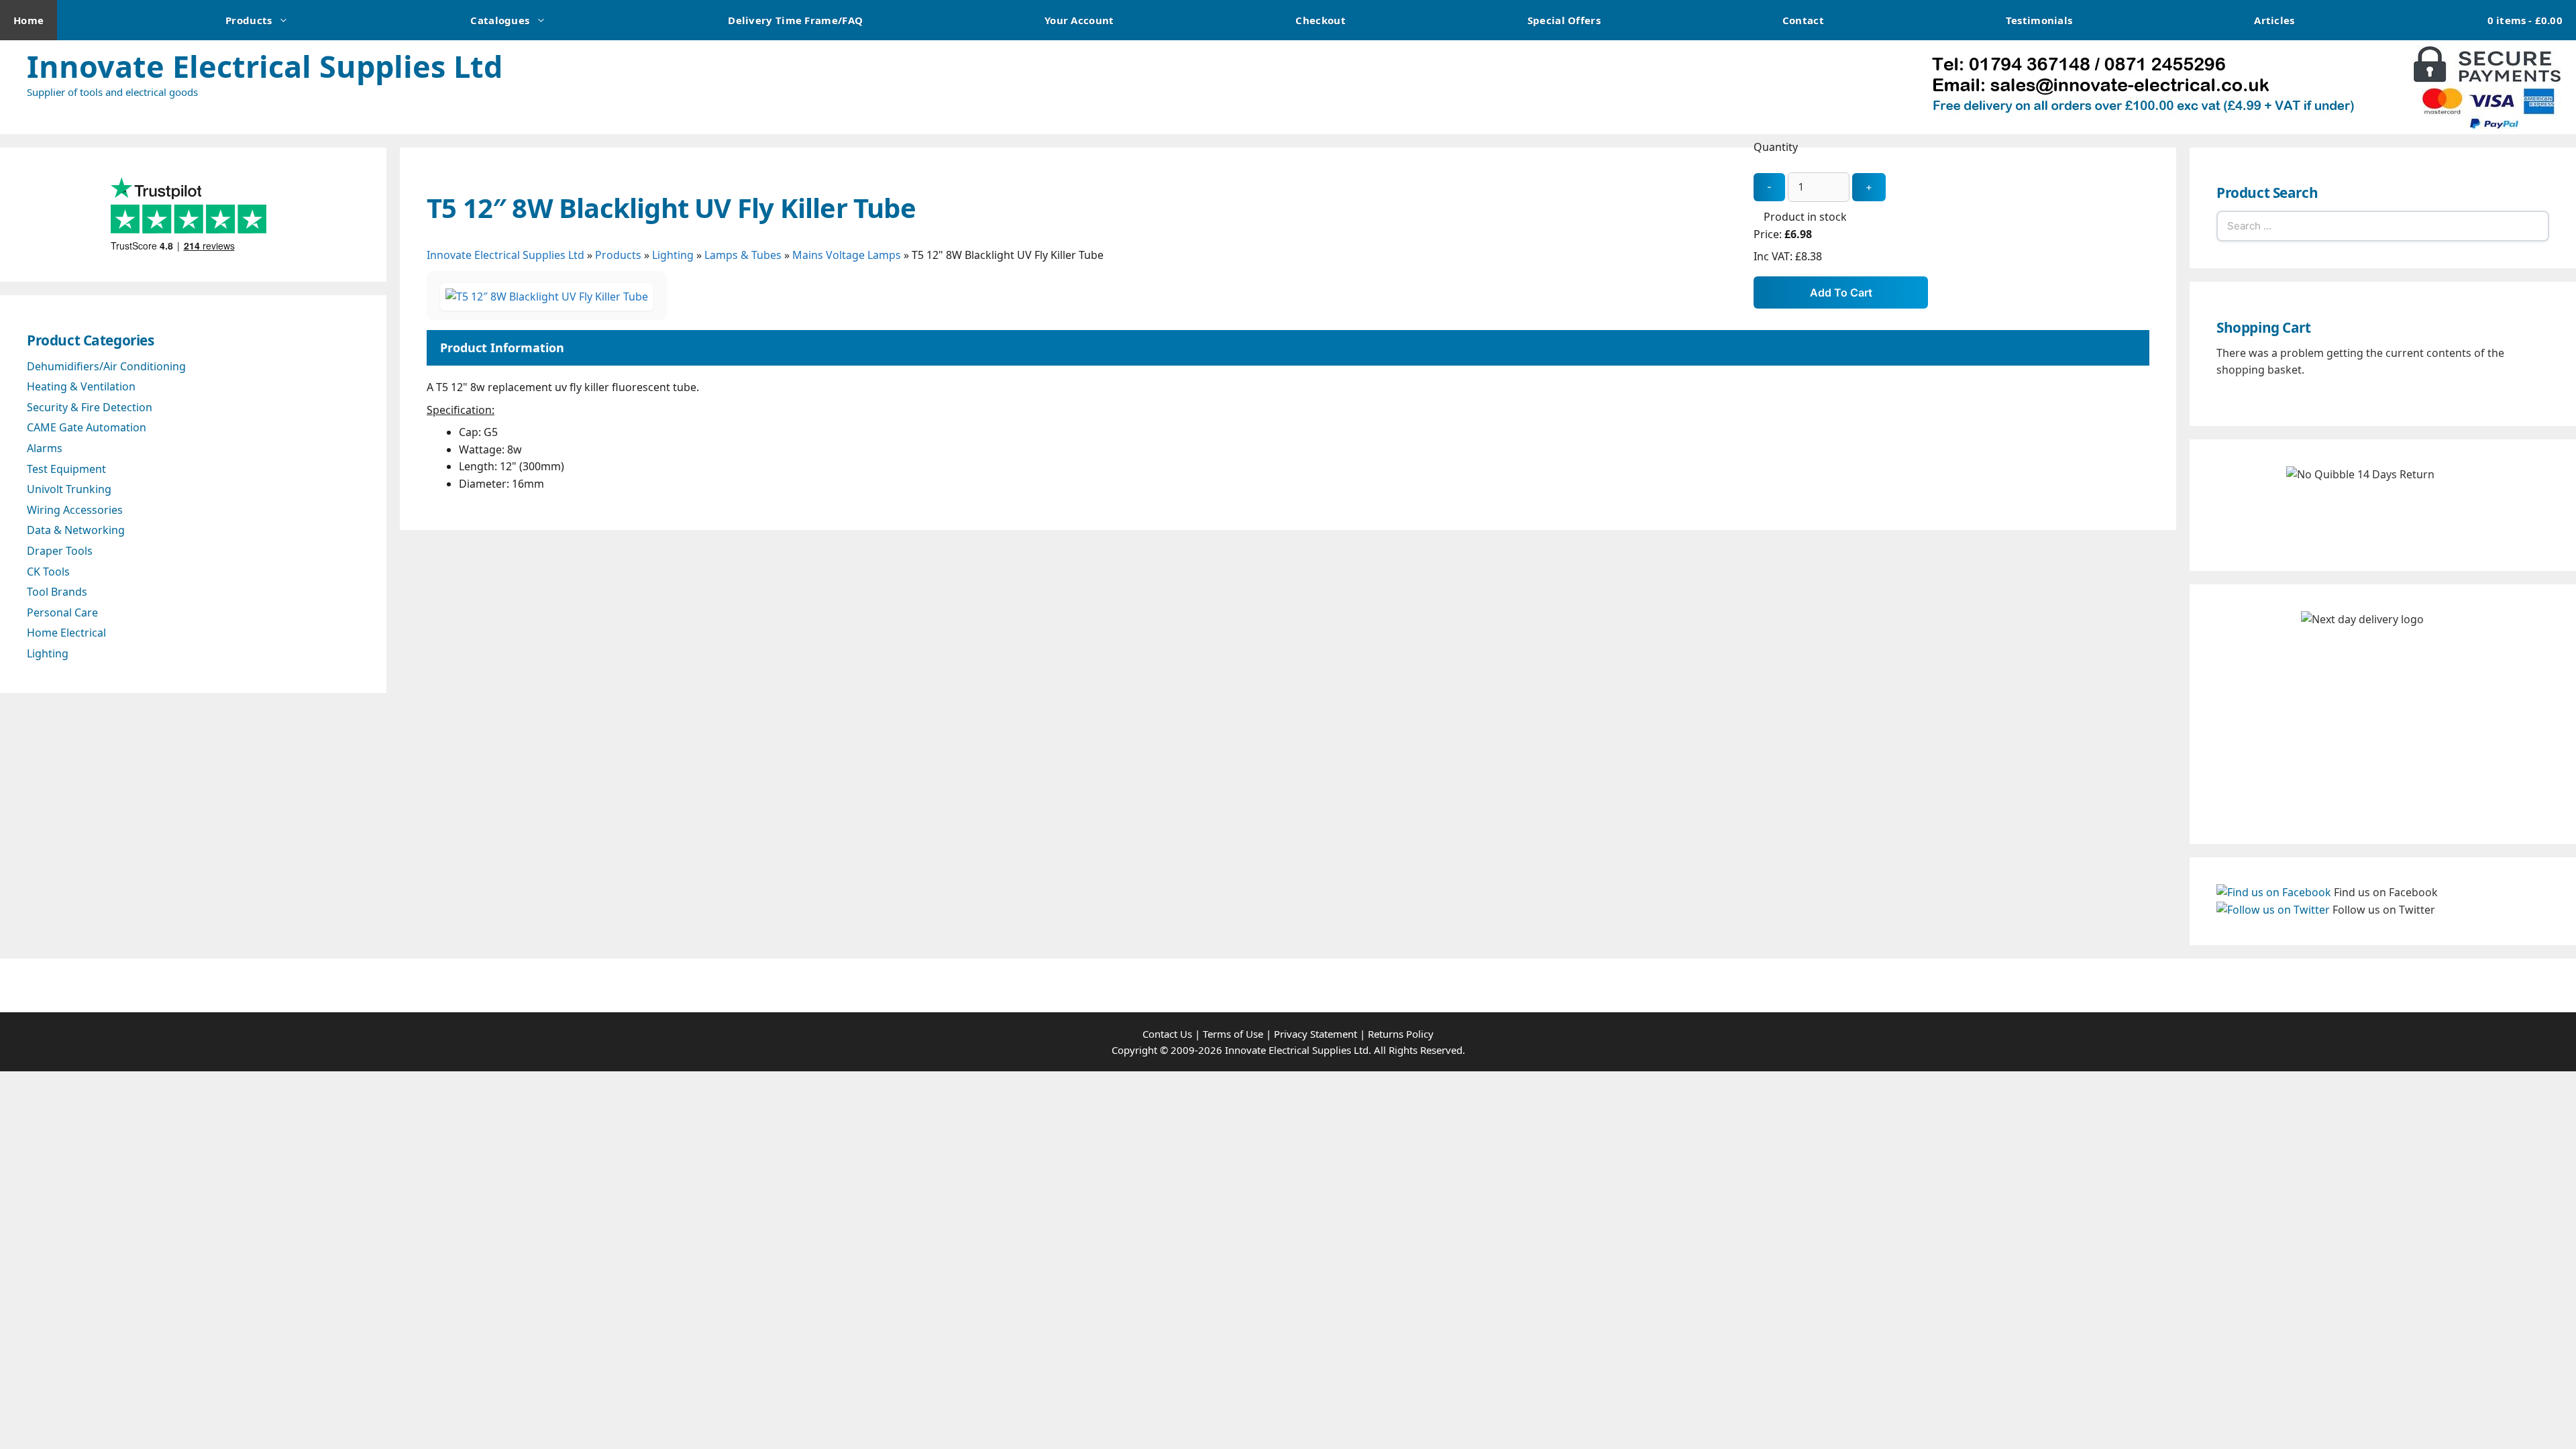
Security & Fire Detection (90, 407)
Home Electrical (66, 633)
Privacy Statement (1316, 1034)
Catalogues (500, 20)
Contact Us (1167, 1034)
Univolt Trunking (69, 489)
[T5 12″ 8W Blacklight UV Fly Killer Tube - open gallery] (547, 297)
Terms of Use (1233, 1034)
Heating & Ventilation (81, 386)
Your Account (1079, 20)
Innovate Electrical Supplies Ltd (265, 66)
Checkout (1320, 20)
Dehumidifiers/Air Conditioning (106, 366)
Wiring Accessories (75, 510)
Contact (1803, 20)
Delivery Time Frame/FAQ (795, 20)
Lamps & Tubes (743, 255)
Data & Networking (76, 530)
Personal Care (62, 612)
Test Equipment (66, 469)
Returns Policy (1401, 1034)
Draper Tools (60, 551)
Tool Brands (57, 592)
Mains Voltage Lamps (847, 255)
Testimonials (2039, 20)
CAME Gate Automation (87, 427)
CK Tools (48, 572)
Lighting (673, 255)
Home (29, 20)
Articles (2274, 20)
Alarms (45, 448)
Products (249, 20)
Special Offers (1564, 20)
